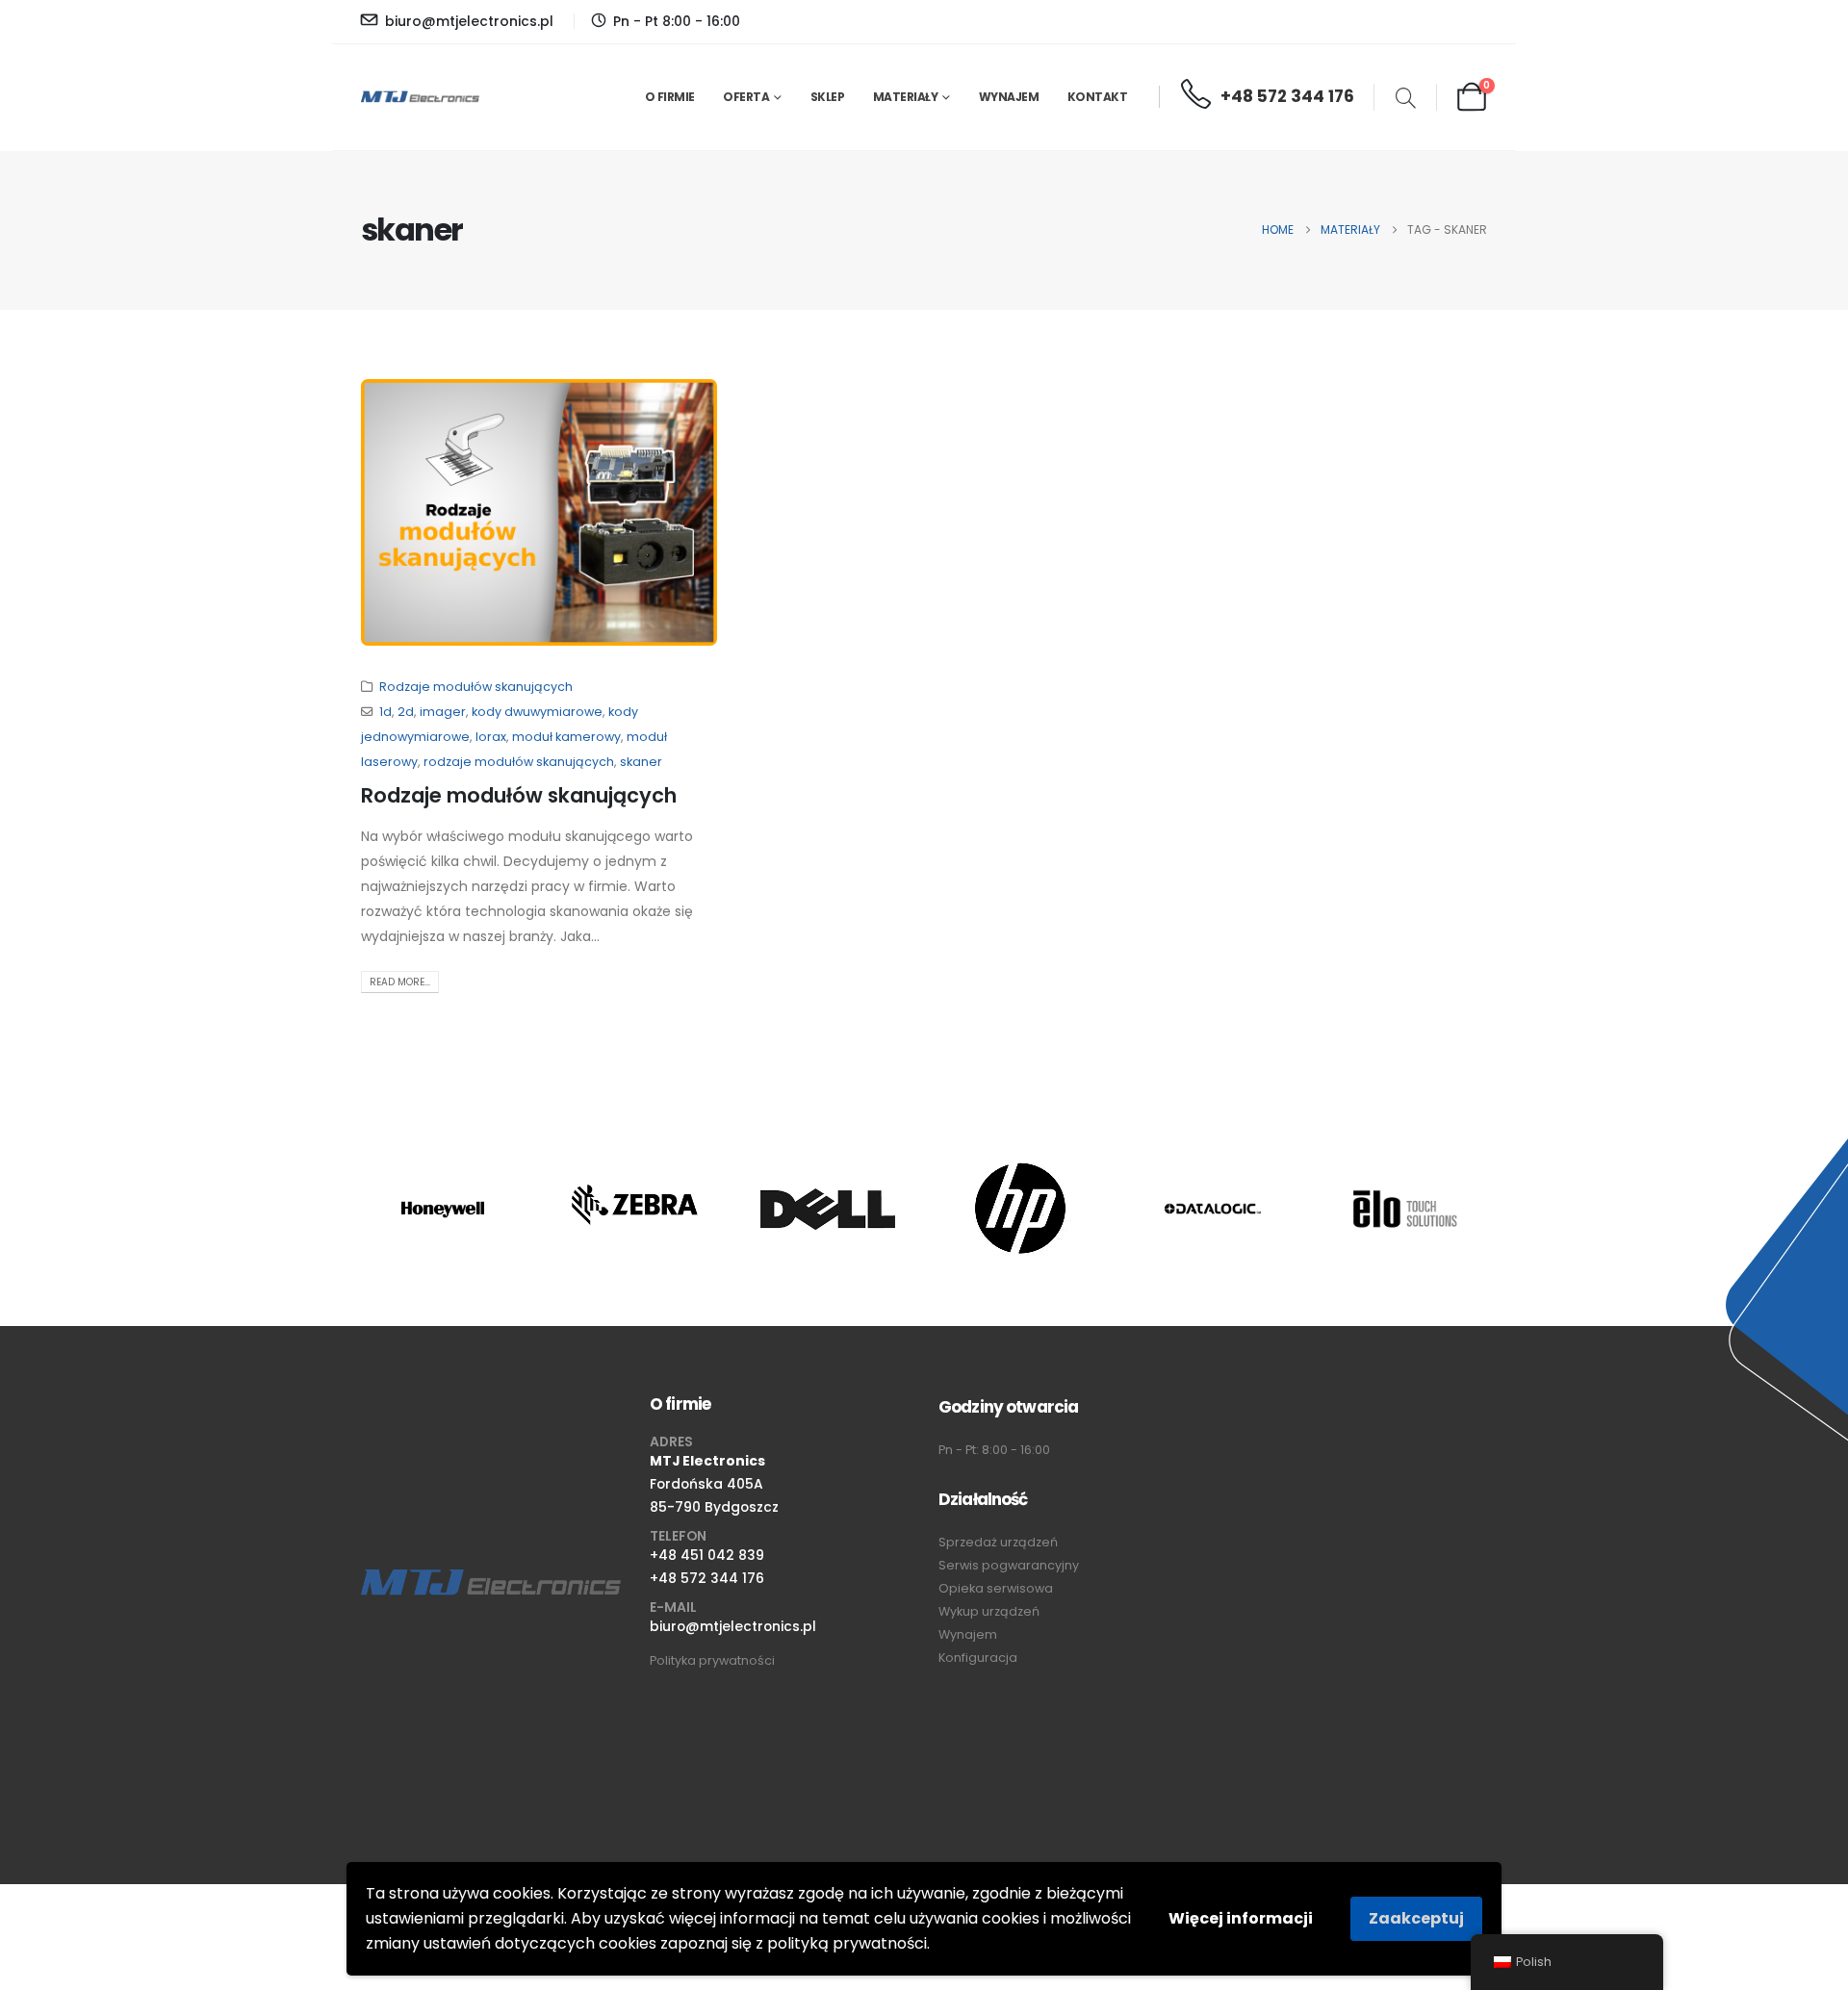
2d (406, 712)
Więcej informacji (1241, 1918)
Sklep (828, 97)
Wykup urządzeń (989, 1611)
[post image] (539, 513)
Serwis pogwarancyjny (1009, 1565)
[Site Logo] (420, 97)
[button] (1406, 100)
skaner (641, 762)
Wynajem (1009, 97)
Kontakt (1098, 97)
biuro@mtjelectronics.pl (733, 1626)
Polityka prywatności (712, 1660)
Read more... (400, 982)
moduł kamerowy (566, 737)
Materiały (906, 97)
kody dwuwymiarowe (537, 712)
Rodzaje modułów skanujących (476, 687)
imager (443, 712)
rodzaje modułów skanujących (519, 762)
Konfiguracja (978, 1658)
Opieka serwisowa (996, 1588)
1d (385, 712)
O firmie (670, 97)
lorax (491, 737)
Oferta (746, 97)
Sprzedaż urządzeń (998, 1542)
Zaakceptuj (1416, 1918)
